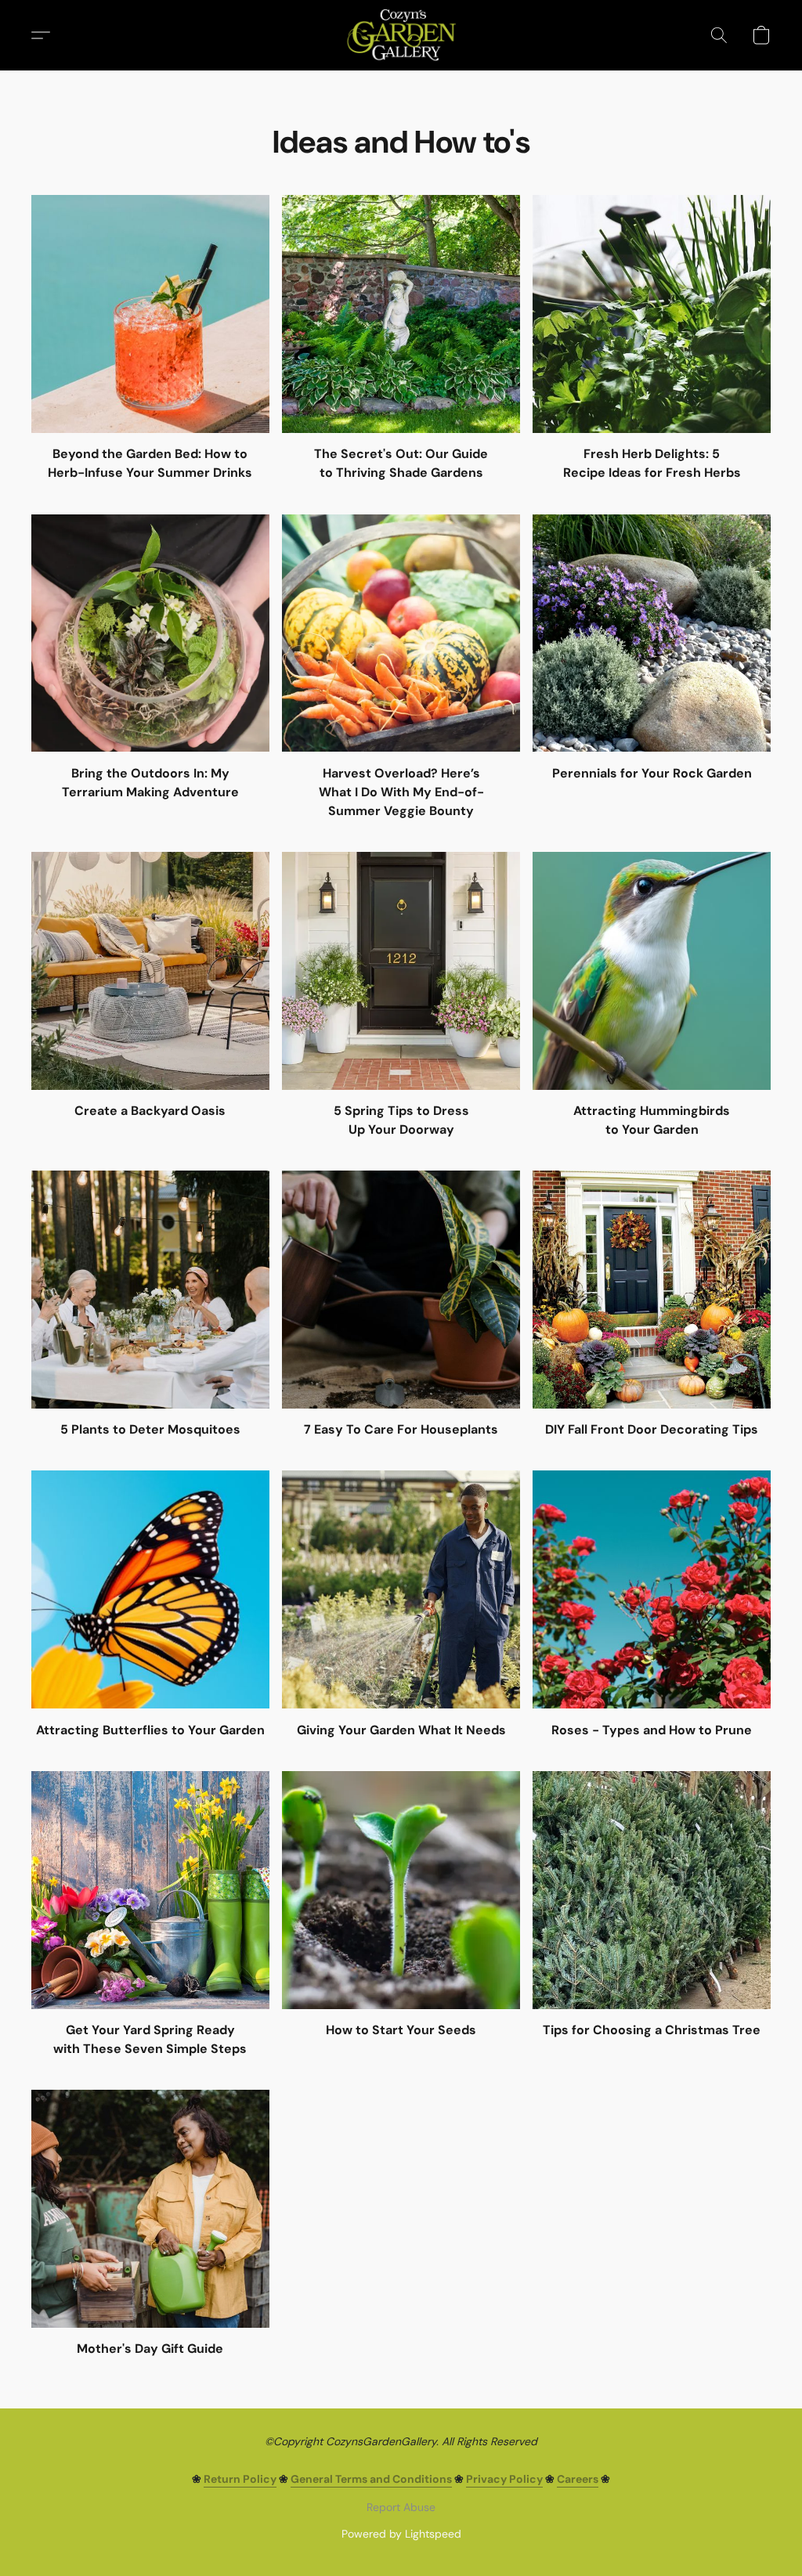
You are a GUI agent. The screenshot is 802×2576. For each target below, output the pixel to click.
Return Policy (240, 2479)
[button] (401, 35)
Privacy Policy (504, 2479)
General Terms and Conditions (371, 2479)
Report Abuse (401, 2507)
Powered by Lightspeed (401, 2534)
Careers (578, 2479)
